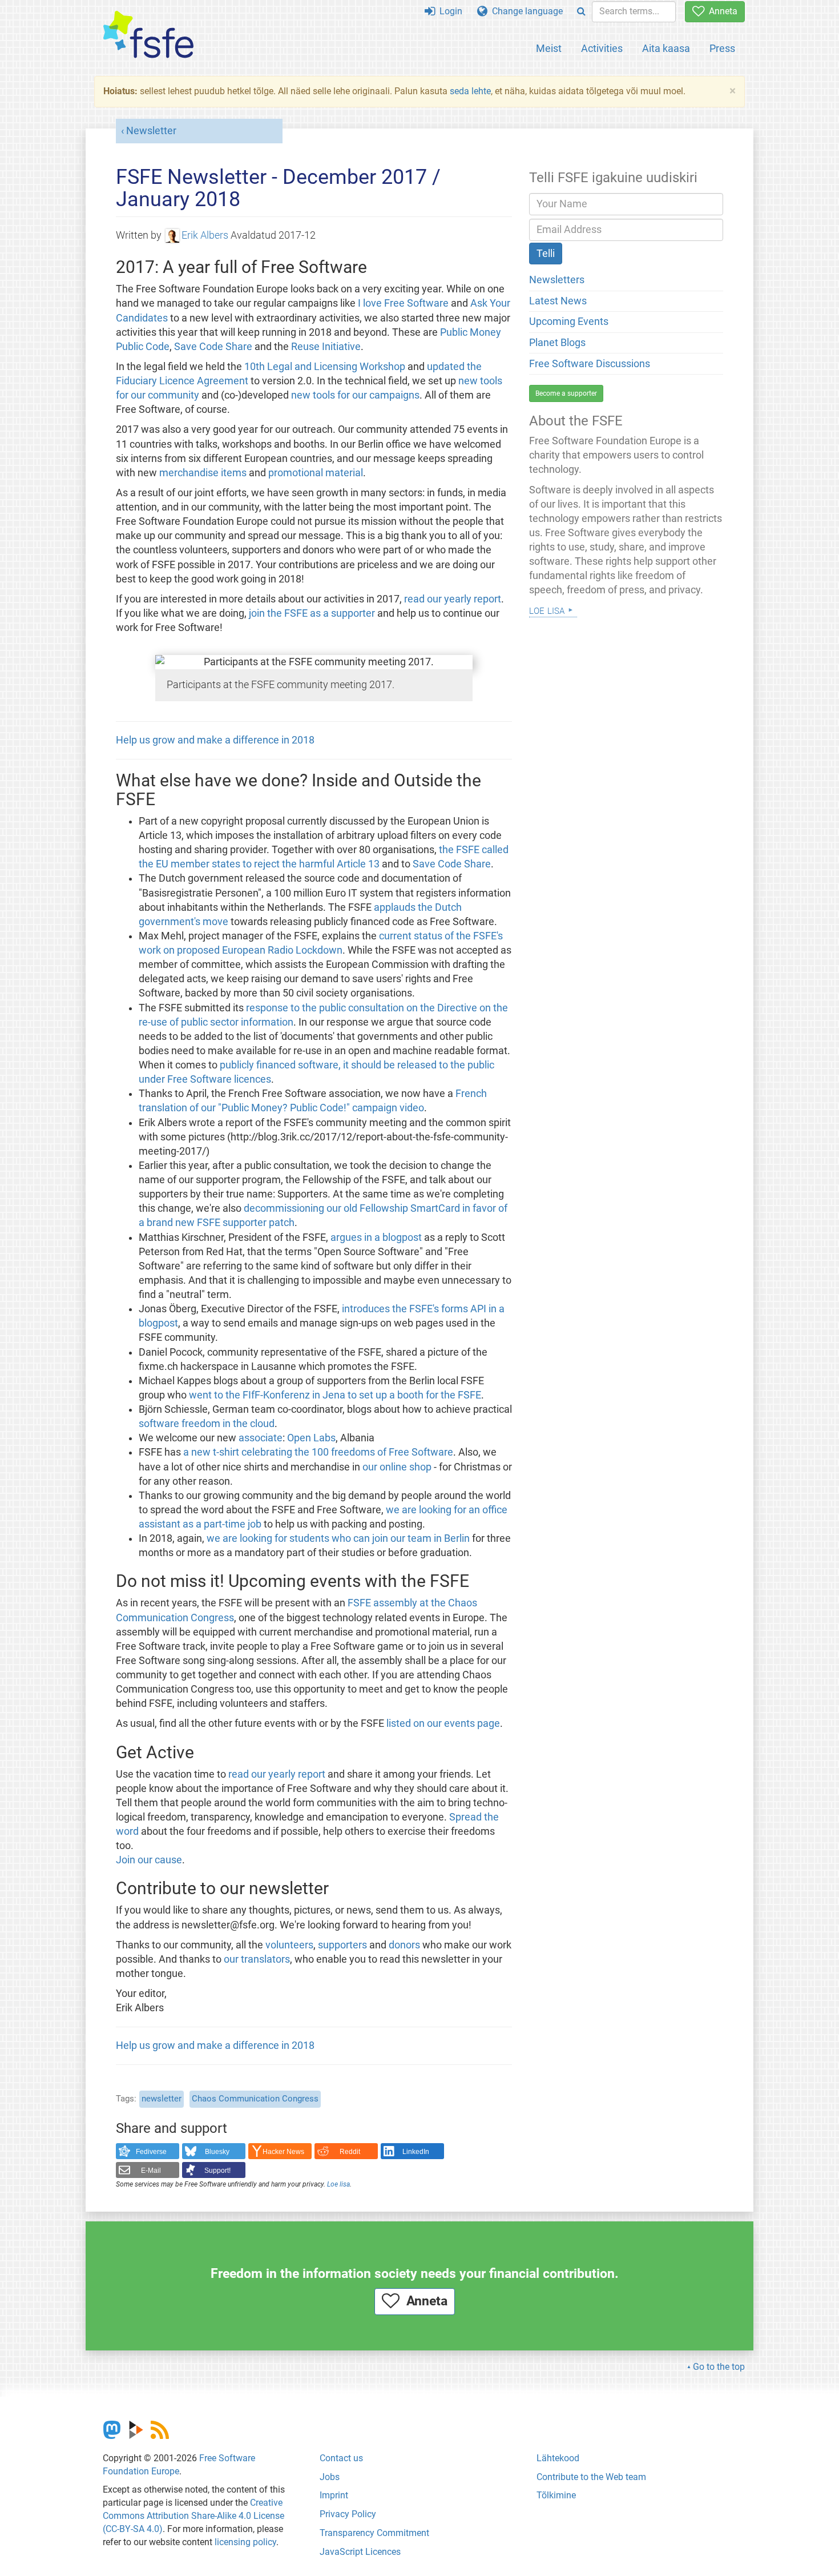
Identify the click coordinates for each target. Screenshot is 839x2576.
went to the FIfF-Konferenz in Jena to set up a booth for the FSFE (335, 1395)
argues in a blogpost (376, 1237)
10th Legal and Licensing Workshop (325, 367)
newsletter (162, 2099)
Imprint (334, 2495)
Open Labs (311, 1438)
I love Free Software (403, 303)
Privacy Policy (348, 2514)
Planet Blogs (557, 343)
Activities (602, 48)
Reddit (350, 2152)
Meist (549, 48)
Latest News (558, 301)
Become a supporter (566, 393)
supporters (342, 1945)
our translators (257, 1959)
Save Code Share (213, 347)
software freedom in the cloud (207, 1424)
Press (722, 48)
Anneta (721, 11)
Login (449, 11)
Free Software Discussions (590, 364)
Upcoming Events (569, 322)
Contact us (341, 2458)
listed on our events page (443, 1723)
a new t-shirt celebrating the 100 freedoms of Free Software (318, 1452)
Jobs (330, 2477)
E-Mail (151, 2171)
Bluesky (217, 2152)
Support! (217, 2171)
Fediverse (151, 2152)
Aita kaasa (666, 48)
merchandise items (203, 473)
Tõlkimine (556, 2495)
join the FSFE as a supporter (312, 613)
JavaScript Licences (360, 2552)
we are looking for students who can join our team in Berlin (338, 1538)
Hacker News (283, 2152)
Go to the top (719, 2367)
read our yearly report (453, 599)
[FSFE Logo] (148, 35)
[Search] (581, 12)
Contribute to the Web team (591, 2477)
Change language (525, 11)
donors (404, 1945)
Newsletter (151, 131)
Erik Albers (205, 235)
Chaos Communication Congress (255, 2099)
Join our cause (149, 1860)
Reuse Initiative (326, 347)
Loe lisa (338, 2184)
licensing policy (245, 2542)
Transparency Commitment (374, 2533)
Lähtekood (558, 2458)
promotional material (316, 473)
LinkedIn (416, 2152)
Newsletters (557, 280)
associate (261, 1438)
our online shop (397, 1467)
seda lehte (470, 91)
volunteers (289, 1945)
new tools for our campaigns (355, 395)
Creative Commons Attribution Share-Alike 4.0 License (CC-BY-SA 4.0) (193, 2516)
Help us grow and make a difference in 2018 (215, 740)
